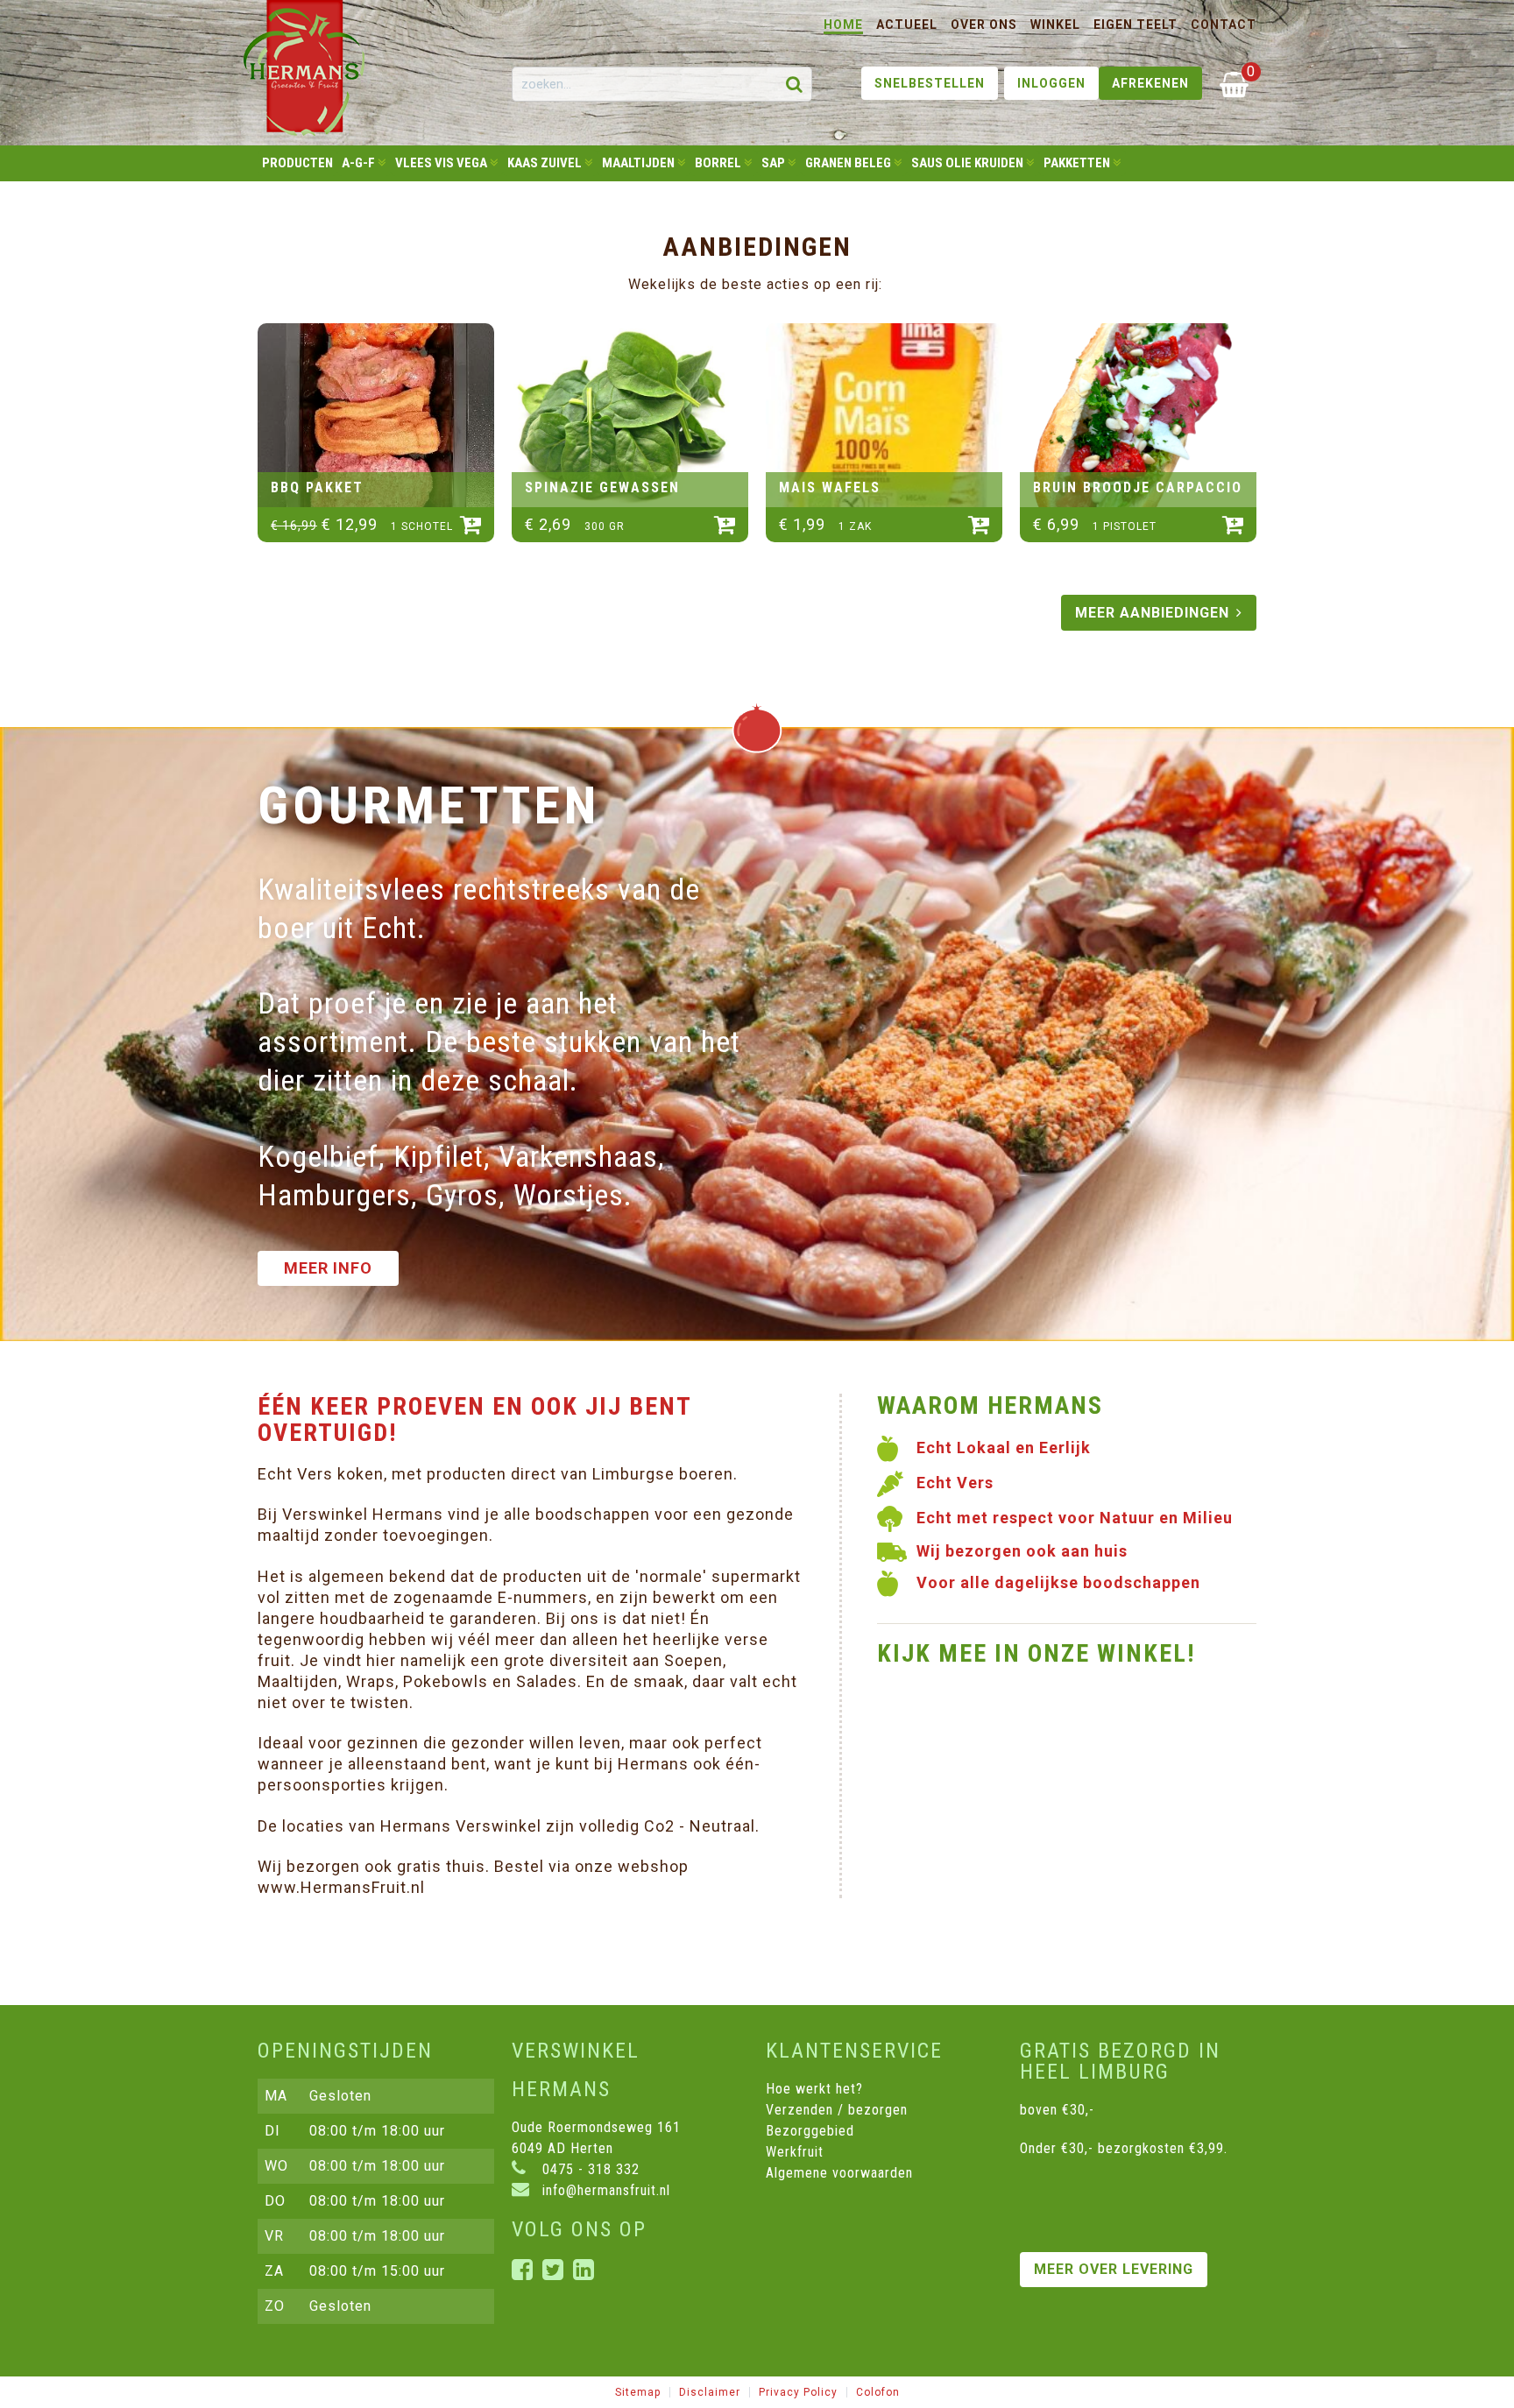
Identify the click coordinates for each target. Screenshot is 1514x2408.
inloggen (1051, 83)
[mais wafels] (884, 415)
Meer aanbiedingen (1152, 613)
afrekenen (1150, 83)
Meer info (328, 1268)
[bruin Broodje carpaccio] (1138, 415)
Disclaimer (710, 2392)
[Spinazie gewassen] (630, 415)
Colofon (878, 2392)
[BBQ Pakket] (376, 415)
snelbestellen (930, 83)
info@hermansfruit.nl (604, 2190)
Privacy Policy (798, 2392)
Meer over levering (1114, 2269)
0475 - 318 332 (589, 2169)
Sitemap (638, 2392)
